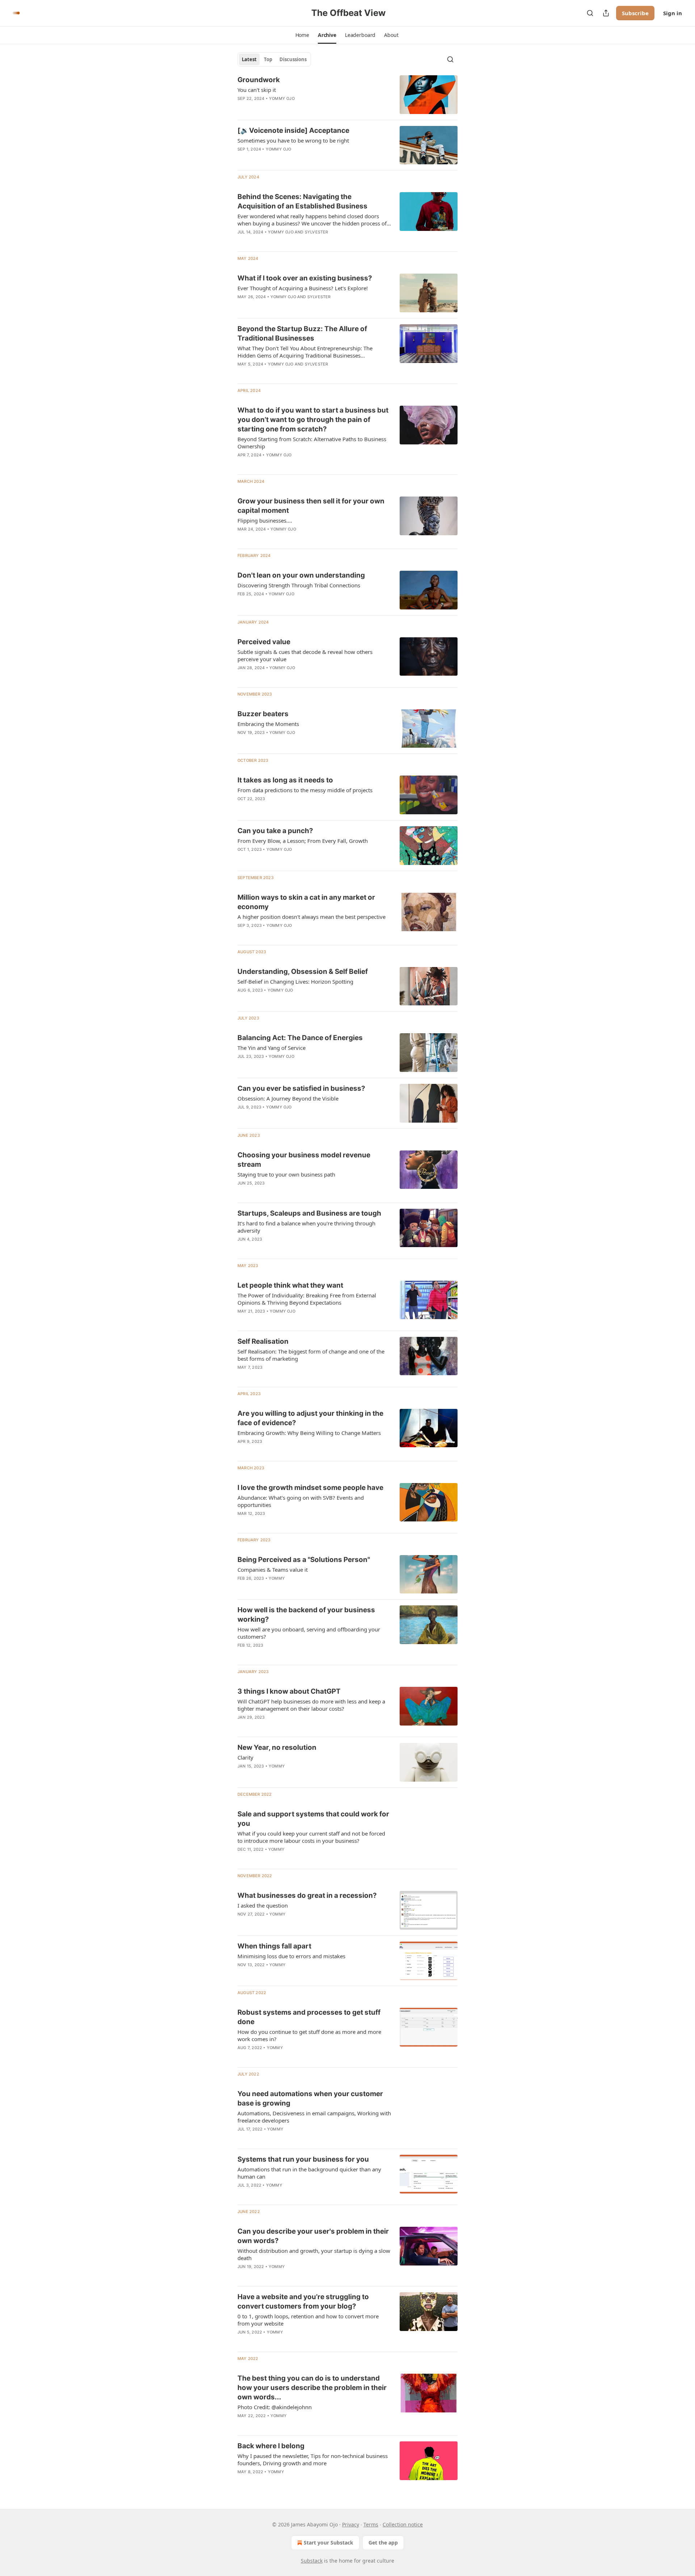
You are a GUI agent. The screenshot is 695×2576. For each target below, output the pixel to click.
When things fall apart (274, 1946)
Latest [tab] (249, 59)
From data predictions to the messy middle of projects (305, 790)
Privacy (351, 2524)
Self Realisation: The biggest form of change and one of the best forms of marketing (311, 1355)
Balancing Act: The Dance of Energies (300, 1038)
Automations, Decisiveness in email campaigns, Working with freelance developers (314, 2117)
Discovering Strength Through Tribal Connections (299, 585)
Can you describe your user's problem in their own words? (313, 2236)
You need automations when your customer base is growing (310, 2098)
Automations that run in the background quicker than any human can (309, 2173)
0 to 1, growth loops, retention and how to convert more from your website (308, 2320)
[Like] (242, 241)
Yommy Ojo (282, 98)
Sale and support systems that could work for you (313, 1819)
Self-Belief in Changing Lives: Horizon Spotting (295, 981)
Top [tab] (268, 59)
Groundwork (259, 80)
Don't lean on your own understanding (301, 575)
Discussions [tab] (293, 59)
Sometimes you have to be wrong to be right (293, 140)
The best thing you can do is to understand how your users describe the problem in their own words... (312, 2388)
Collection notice (403, 2524)
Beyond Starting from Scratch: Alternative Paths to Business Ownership (312, 443)
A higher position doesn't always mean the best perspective (311, 917)
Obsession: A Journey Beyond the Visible (288, 1098)
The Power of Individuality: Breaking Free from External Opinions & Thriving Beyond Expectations (307, 1299)
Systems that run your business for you (303, 2159)
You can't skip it (257, 90)
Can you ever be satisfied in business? (301, 1088)
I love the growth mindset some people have (310, 1488)
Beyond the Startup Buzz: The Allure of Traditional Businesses (302, 333)
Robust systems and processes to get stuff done (309, 2017)
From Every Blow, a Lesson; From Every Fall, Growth (303, 841)
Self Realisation (263, 1341)
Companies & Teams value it (273, 1570)
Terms (371, 2524)
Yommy (277, 1578)
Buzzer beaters (263, 714)
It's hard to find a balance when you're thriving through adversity (306, 1227)
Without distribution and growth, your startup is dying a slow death (314, 2254)
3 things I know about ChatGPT (289, 1691)
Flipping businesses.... (265, 520)
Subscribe (635, 13)
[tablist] (274, 59)
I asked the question (263, 1905)
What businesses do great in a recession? (307, 1895)
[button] (302, 35)
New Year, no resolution (277, 1747)
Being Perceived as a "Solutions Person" (304, 1560)
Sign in (673, 13)
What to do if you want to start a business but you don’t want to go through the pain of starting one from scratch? (313, 420)
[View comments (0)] (293, 108)
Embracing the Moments (268, 724)
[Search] (590, 13)
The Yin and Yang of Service (271, 1048)
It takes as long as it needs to (285, 780)
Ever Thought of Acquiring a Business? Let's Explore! (303, 288)
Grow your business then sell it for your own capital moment (311, 506)
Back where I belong (271, 2446)
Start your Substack (328, 2543)
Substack (312, 2561)
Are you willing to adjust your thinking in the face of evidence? (310, 1418)
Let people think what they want (290, 1285)
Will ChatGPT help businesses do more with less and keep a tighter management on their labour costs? (311, 1705)
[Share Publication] (606, 13)
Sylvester (317, 232)
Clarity (245, 1757)
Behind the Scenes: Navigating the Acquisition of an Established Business (302, 201)
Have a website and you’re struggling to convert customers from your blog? (303, 2301)
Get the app (383, 2543)
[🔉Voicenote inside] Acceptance (293, 130)
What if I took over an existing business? (305, 278)
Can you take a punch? (275, 831)
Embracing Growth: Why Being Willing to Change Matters (309, 1433)
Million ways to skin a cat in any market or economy (306, 902)
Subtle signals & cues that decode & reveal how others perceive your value (305, 655)
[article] (347, 95)
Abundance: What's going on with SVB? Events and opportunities (301, 1501)
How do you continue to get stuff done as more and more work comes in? (309, 2035)
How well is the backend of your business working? (306, 1615)
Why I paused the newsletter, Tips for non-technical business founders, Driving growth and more (313, 2459)
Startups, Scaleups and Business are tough (309, 1213)
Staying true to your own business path (286, 1174)
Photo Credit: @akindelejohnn (275, 2407)
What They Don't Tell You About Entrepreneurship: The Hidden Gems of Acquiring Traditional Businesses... (305, 352)
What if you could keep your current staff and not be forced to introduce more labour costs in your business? (311, 1837)
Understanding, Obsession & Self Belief (303, 972)
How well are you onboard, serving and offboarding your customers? (309, 1633)
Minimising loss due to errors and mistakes (291, 1956)
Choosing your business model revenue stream (304, 1160)
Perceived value (264, 642)
